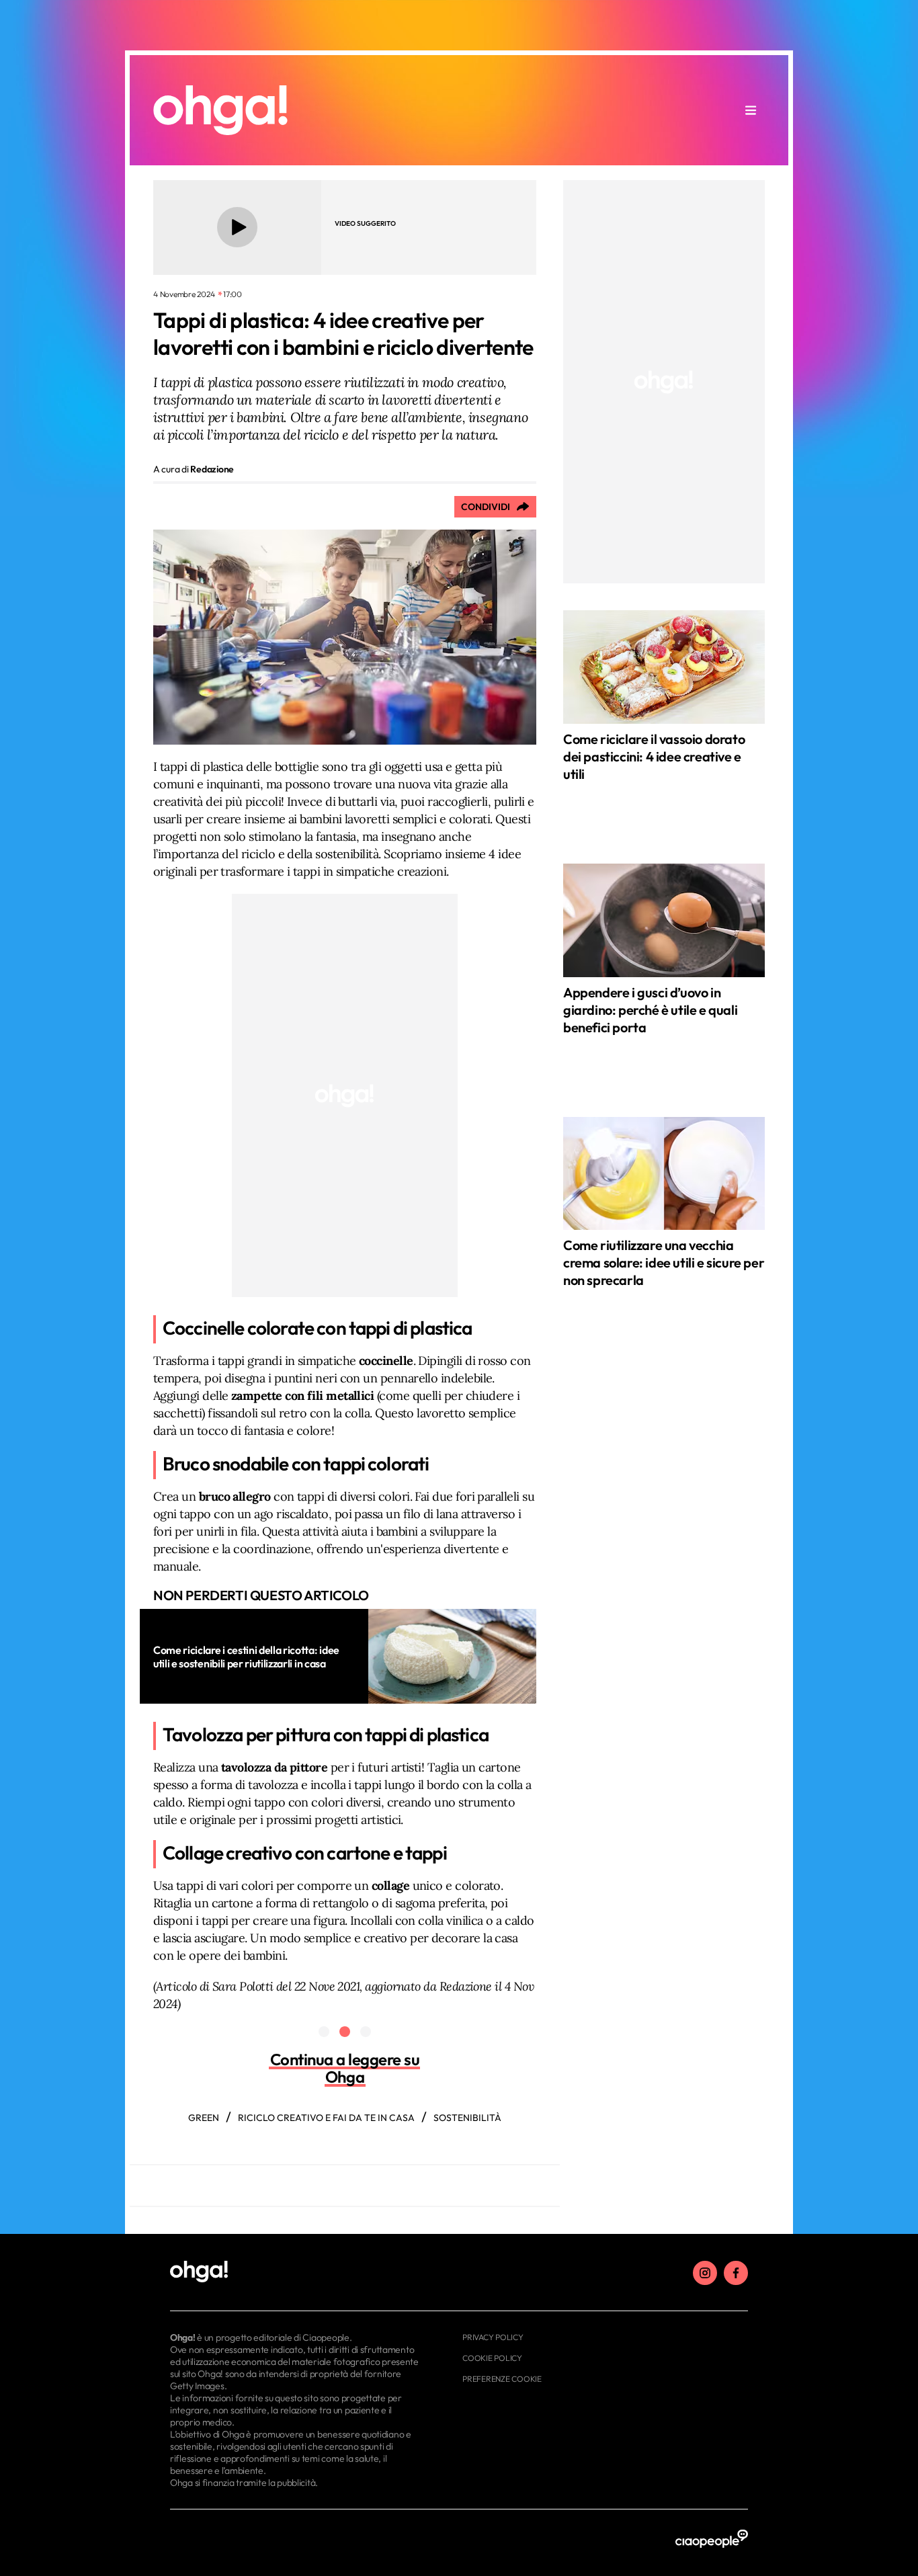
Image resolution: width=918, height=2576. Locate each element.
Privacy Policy (493, 2337)
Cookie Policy (492, 2358)
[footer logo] (296, 2272)
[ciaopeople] (712, 2539)
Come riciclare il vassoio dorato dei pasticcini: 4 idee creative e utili (654, 756)
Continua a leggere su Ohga (345, 2068)
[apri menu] (751, 110)
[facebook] (736, 2273)
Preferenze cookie (502, 2379)
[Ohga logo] (220, 110)
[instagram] (705, 2273)
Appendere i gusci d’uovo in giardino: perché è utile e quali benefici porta (650, 1010)
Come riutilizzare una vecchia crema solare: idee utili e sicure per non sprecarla (664, 1262)
